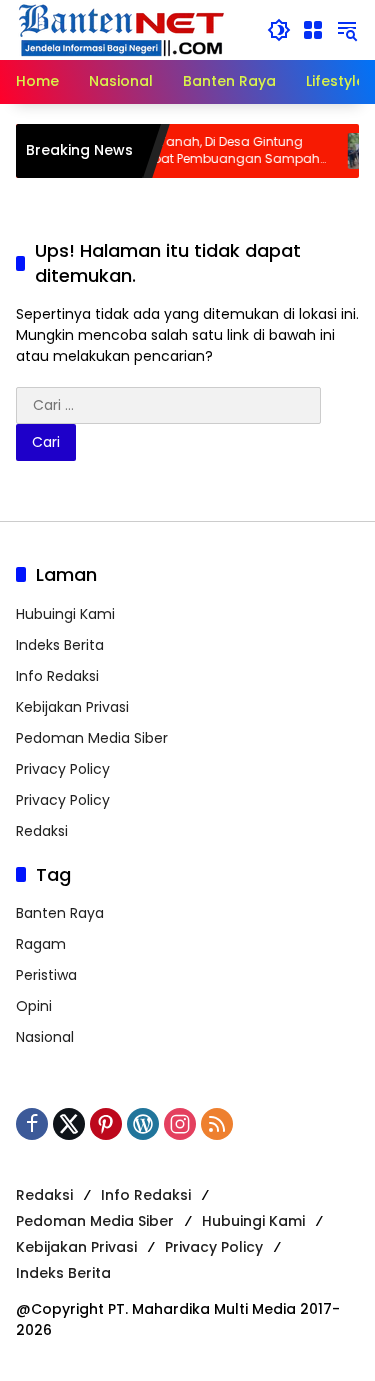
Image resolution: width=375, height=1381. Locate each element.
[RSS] (217, 1124)
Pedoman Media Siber (92, 738)
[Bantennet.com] (122, 29)
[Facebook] (32, 1124)
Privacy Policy (63, 769)
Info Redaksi (57, 676)
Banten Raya (60, 913)
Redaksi (42, 831)
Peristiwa (46, 975)
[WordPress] (143, 1124)
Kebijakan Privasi (72, 707)
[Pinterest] (106, 1124)
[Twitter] (69, 1124)
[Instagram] (180, 1124)
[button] (279, 30)
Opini (34, 1006)
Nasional (45, 1037)
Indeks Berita (60, 645)
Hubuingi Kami (65, 614)
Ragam (41, 944)
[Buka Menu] (313, 30)
